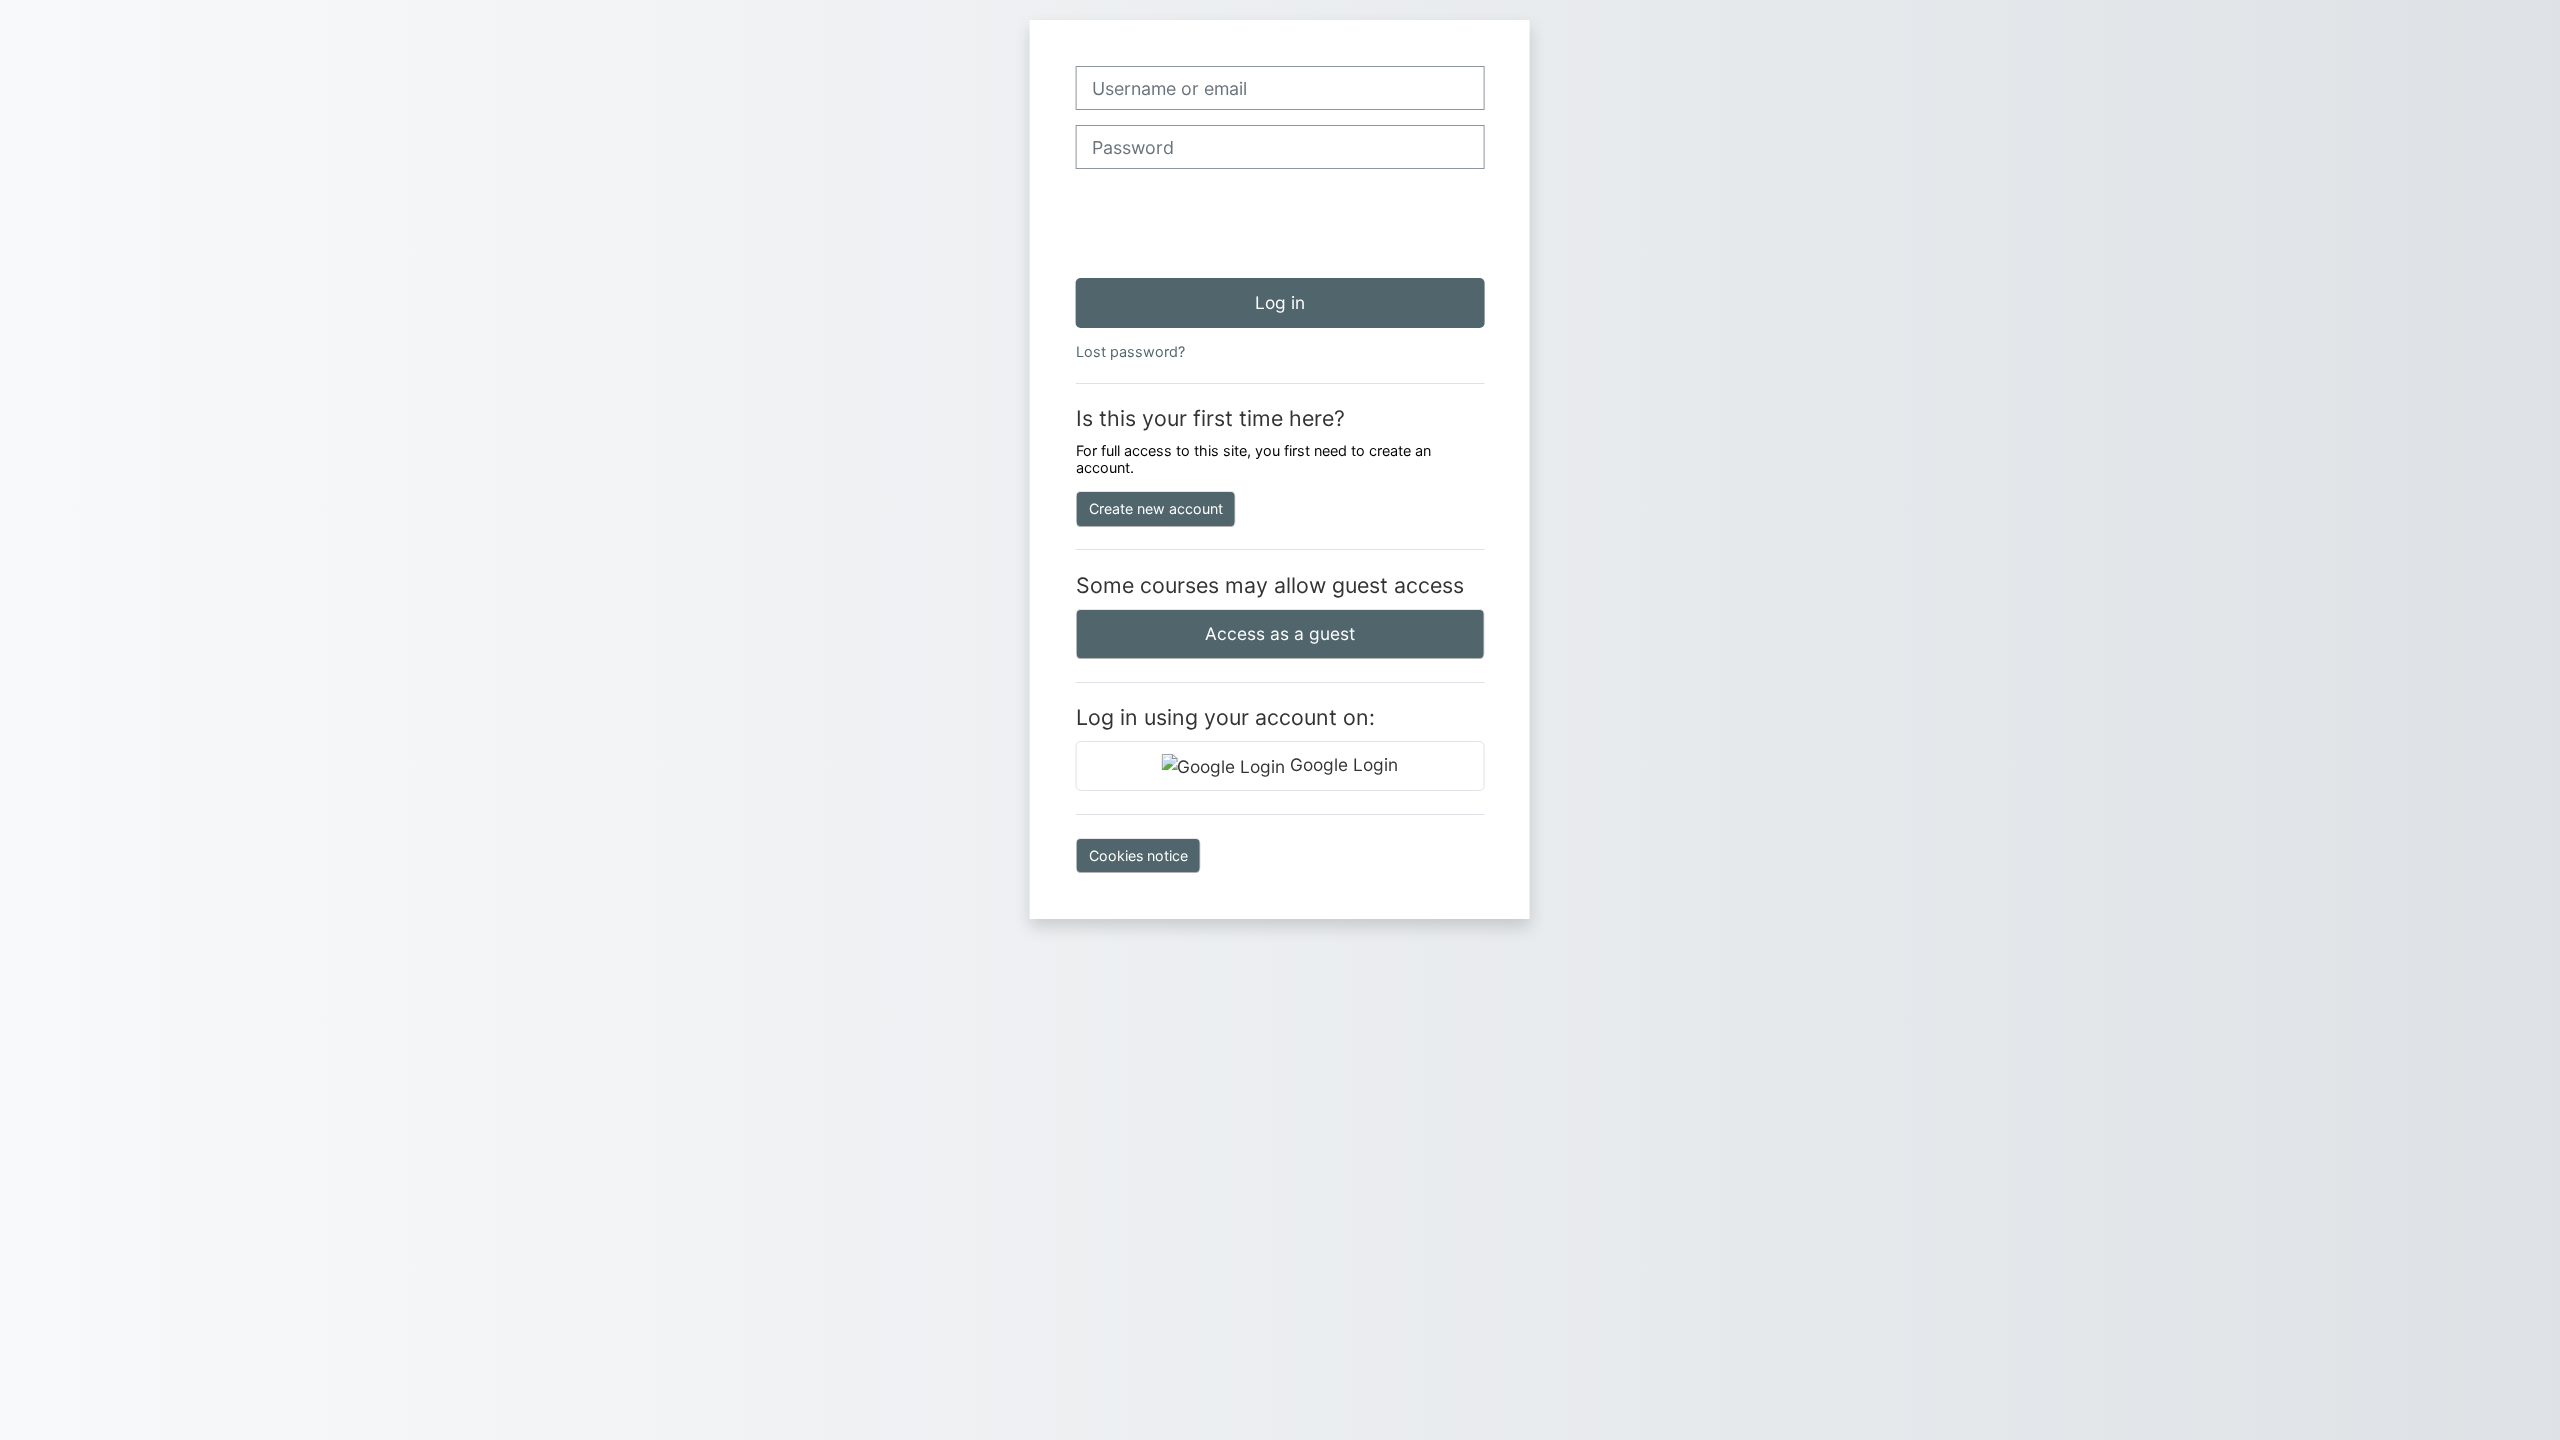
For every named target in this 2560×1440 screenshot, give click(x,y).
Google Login (1341, 764)
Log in (1280, 302)
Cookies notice (1138, 855)
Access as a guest (1280, 633)
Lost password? (1130, 351)
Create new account (1156, 508)
